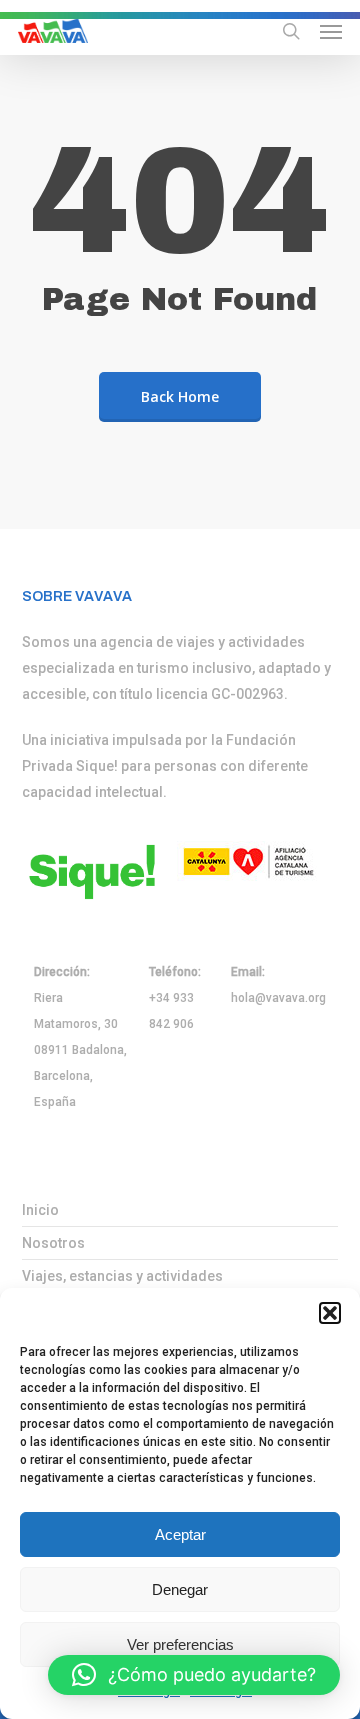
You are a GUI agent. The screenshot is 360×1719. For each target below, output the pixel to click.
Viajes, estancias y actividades (122, 1276)
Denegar (180, 1589)
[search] (291, 31)
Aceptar (180, 1534)
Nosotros (53, 1243)
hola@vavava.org (278, 998)
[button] (330, 1313)
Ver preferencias (180, 1644)
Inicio (40, 1210)
